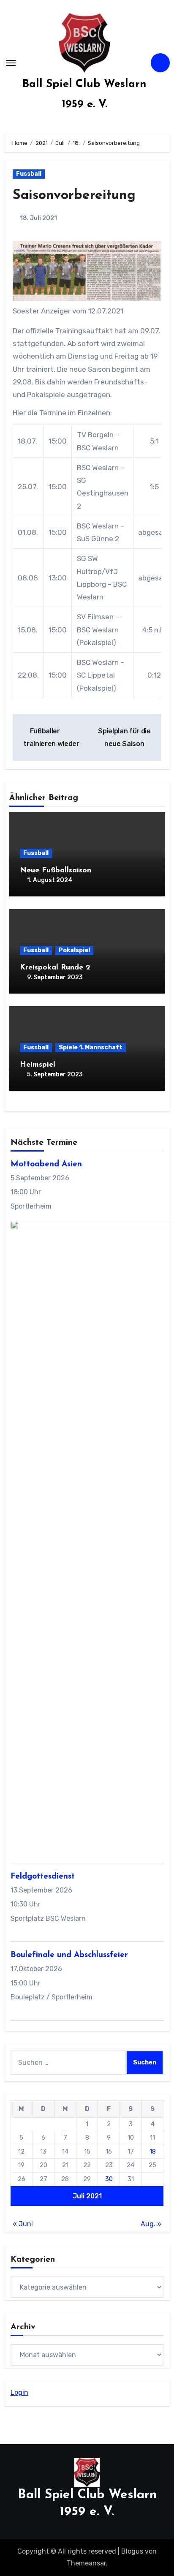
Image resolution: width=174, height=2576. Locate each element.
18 (153, 2151)
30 (109, 2179)
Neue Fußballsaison (56, 871)
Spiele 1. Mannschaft (91, 1047)
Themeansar (86, 2563)
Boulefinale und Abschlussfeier (69, 1955)
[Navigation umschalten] (11, 63)
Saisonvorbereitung (74, 196)
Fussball (29, 174)
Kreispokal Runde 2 (55, 968)
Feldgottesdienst (43, 1877)
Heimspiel (38, 1065)
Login (19, 2392)
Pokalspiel (74, 950)
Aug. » (151, 2224)
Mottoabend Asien (46, 1164)
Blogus (132, 2551)
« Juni (23, 2224)
